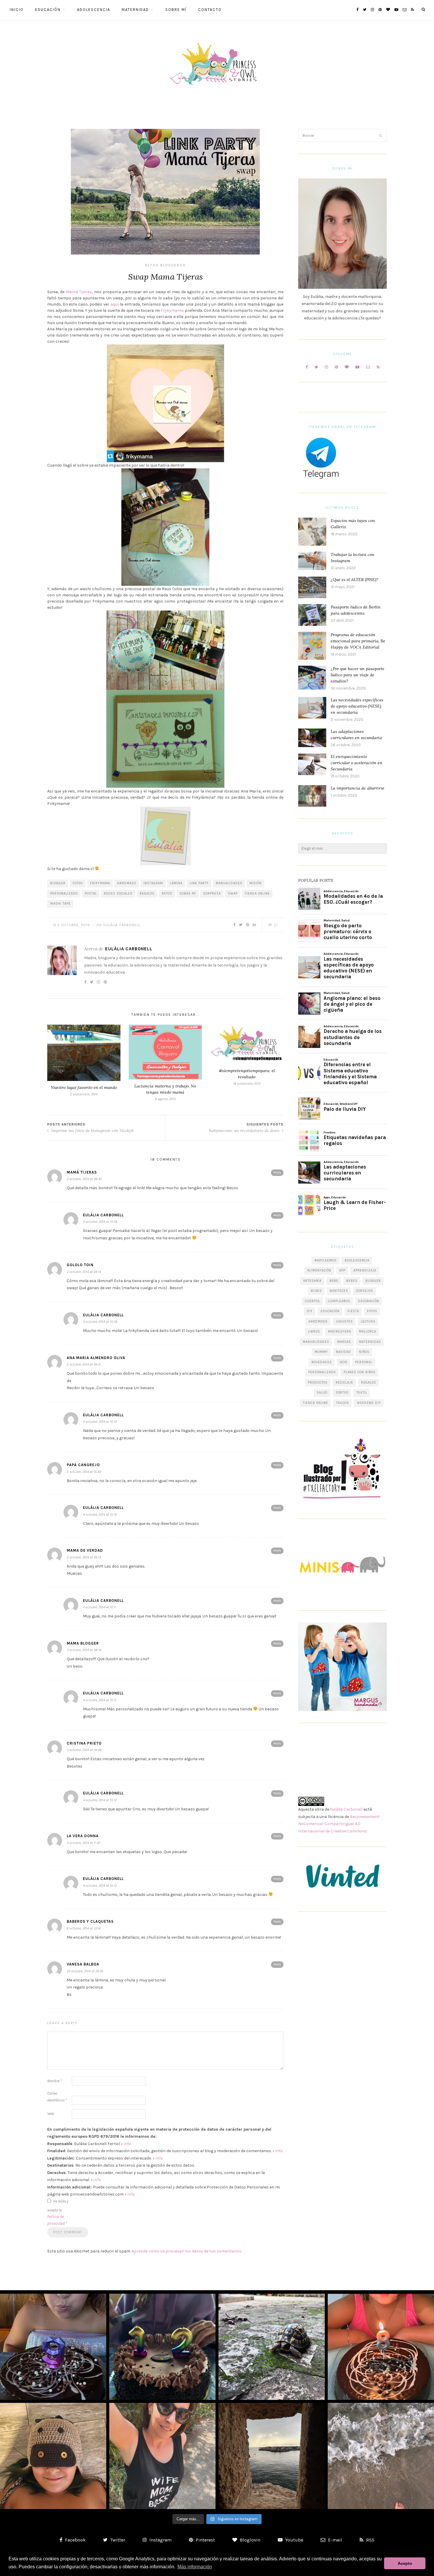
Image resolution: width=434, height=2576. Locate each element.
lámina (176, 883)
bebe (334, 1281)
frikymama (100, 883)
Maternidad (135, 10)
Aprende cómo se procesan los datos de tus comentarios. (187, 2251)
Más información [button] (195, 2567)
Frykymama (173, 310)
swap (233, 894)
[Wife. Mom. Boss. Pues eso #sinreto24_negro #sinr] (162, 2456)
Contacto (210, 10)
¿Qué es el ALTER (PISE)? (354, 580)
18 (270, 925)
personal (364, 1362)
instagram (153, 883)
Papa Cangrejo (83, 1465)
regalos (147, 894)
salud (322, 1393)
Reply (277, 1172)
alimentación (319, 1270)
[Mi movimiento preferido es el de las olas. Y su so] (381, 2456)
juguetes (344, 1321)
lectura (368, 1321)
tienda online (257, 894)
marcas (344, 1342)
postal (91, 894)
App (342, 1270)
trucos (342, 1403)
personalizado (64, 894)
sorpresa (212, 894)
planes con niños (360, 1372)
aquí (115, 304)
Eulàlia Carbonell (122, 925)
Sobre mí (176, 10)
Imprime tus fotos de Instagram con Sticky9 (92, 1131)
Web (51, 2114)
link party (199, 883)
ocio (344, 1362)
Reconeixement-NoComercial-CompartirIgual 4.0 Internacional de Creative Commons (340, 1824)
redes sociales (118, 894)
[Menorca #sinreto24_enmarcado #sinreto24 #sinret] (272, 2456)
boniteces (339, 1291)
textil (362, 1393)
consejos (365, 1291)
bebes (352, 1281)
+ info (126, 2144)
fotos (78, 883)
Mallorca (368, 1332)
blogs (316, 1291)
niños (364, 1352)
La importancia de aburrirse (358, 788)
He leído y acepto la (58, 2212)
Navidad (344, 1352)
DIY (310, 1311)
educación (330, 1311)
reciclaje (344, 1383)
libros (314, 1332)
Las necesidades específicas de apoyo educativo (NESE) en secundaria (357, 706)
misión (256, 883)
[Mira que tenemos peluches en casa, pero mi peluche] (53, 2456)
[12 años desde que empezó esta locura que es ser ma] (162, 2347)
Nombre (55, 2081)
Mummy (321, 1352)
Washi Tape (60, 904)
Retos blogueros (165, 265)
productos (318, 1383)
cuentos (313, 1301)
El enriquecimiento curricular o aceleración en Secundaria (356, 763)
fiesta (353, 1311)
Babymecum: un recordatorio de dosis (245, 1131)
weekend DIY (369, 1403)
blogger (58, 883)
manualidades (229, 883)
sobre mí (188, 894)
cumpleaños (339, 1301)
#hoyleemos (325, 1260)
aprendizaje (365, 1270)
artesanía (312, 1281)
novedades (322, 1362)
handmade (127, 883)
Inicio (17, 10)
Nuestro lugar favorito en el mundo (84, 1087)
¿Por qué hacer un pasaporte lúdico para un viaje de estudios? (358, 675)
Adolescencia (94, 10)
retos (167, 894)
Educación (48, 10)
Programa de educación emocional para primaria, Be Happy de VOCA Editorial (358, 641)
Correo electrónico (57, 2097)
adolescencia (357, 1260)
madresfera (340, 1332)
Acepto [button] (405, 2563)
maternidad (370, 1342)
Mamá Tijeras (79, 292)
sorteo (342, 1393)
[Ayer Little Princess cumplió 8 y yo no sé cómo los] (381, 2347)
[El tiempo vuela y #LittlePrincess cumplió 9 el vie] (53, 2347)
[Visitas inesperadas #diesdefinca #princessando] (272, 2347)
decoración (369, 1301)
